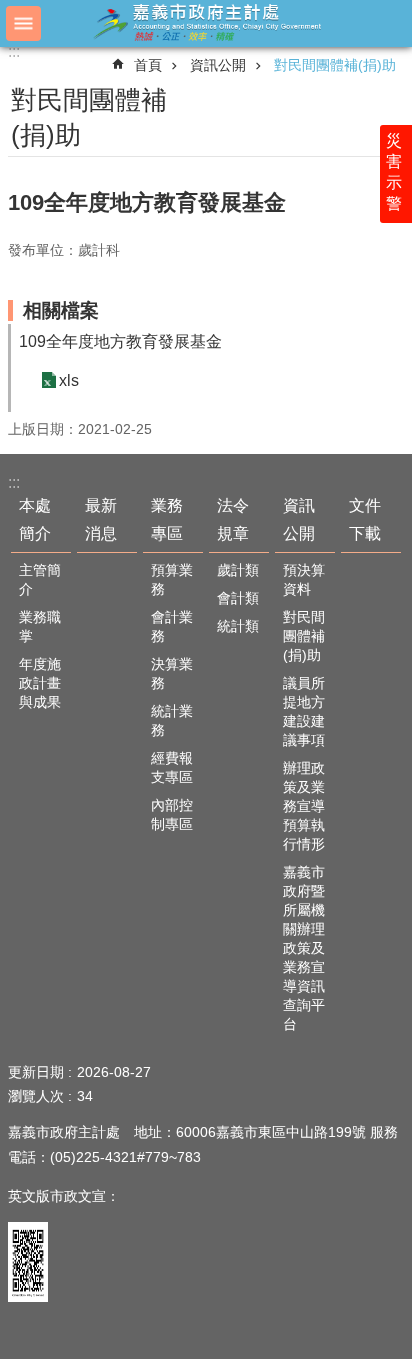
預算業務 (172, 579)
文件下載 (365, 519)
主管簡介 (40, 579)
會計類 (238, 598)
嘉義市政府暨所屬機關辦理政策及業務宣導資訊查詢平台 (304, 948)
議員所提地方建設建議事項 (304, 711)
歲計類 (238, 570)
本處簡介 (35, 519)
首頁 (148, 65)
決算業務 (172, 673)
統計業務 (172, 720)
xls (69, 380)
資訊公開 (218, 65)
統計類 (238, 626)
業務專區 (167, 519)
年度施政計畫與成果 (40, 683)
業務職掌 (40, 626)
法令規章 (233, 519)
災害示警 (394, 172)
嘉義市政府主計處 (206, 22)
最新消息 (101, 519)
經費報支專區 (172, 767)
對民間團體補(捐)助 (335, 65)
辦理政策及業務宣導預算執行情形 (304, 806)
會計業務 (172, 626)
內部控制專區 (172, 814)
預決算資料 (304, 579)
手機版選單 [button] (23, 23)
